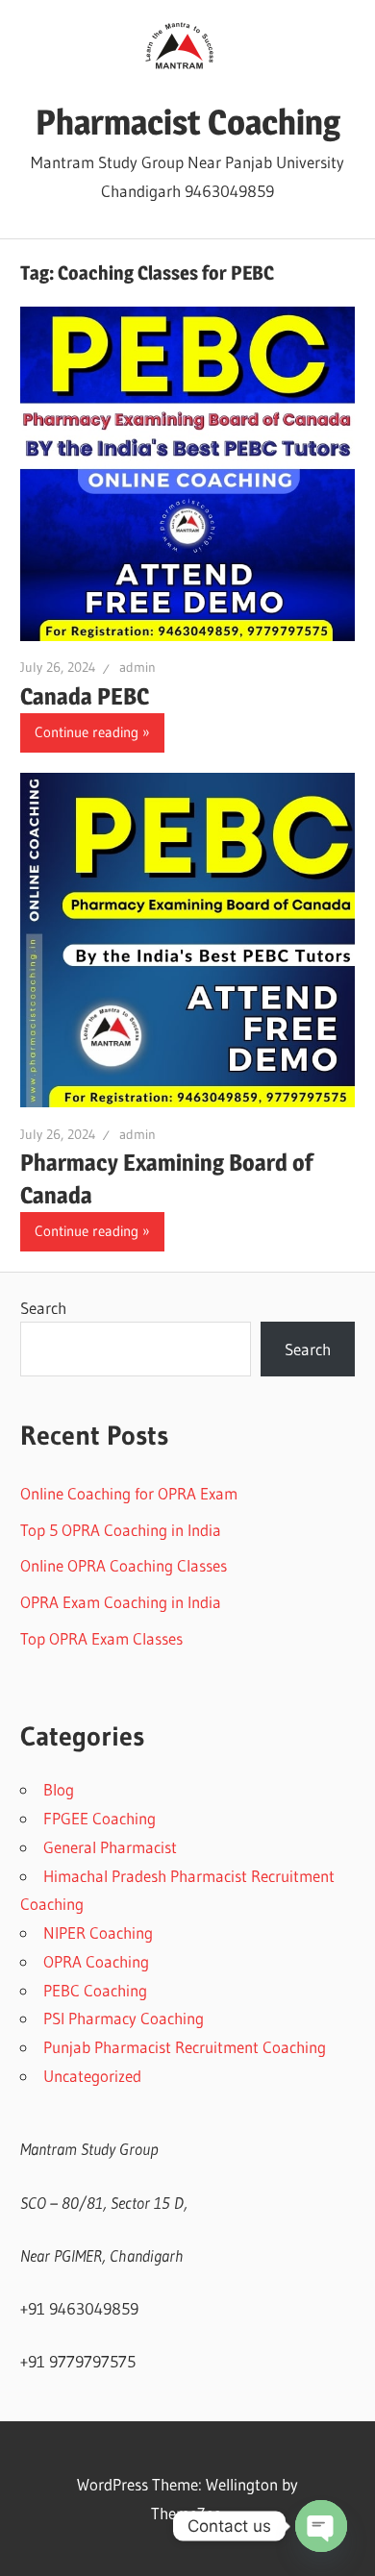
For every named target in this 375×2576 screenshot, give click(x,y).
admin (137, 667)
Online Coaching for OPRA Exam (129, 1493)
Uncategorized (92, 2076)
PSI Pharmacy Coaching (124, 2018)
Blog (59, 1789)
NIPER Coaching (98, 1932)
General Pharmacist (110, 1847)
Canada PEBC (85, 696)
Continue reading (87, 732)
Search (43, 1308)
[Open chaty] (321, 2526)
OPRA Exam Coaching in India (121, 1602)
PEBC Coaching (95, 1990)
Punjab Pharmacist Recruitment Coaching (185, 2047)
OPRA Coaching (96, 1961)
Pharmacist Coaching (188, 122)
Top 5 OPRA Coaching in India (121, 1530)
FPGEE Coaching (100, 1818)
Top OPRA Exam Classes (101, 1638)
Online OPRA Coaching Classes (124, 1565)
